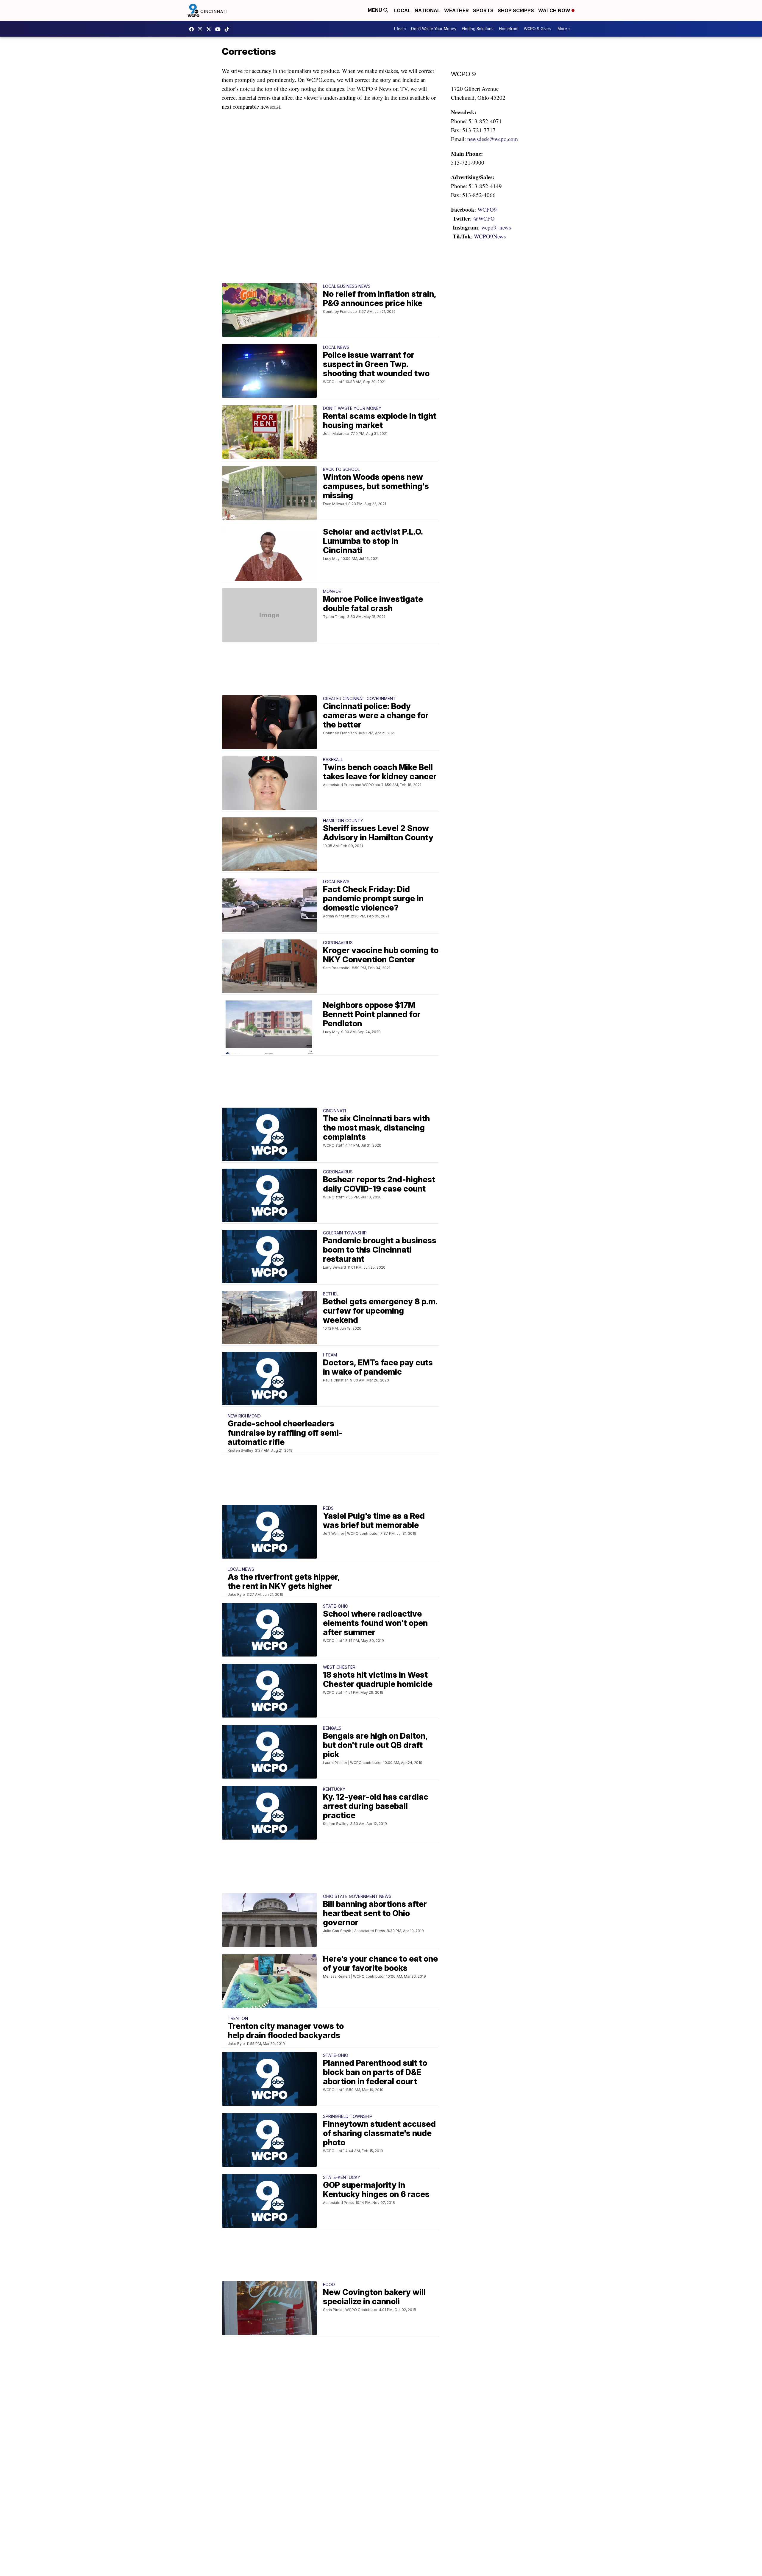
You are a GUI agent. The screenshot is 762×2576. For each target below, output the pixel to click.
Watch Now (555, 10)
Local (402, 10)
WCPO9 (193, 29)
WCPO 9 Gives (537, 29)
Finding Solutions (478, 29)
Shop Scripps (516, 10)
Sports (483, 10)
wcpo (210, 29)
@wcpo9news (228, 29)
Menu (376, 10)
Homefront (509, 29)
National (427, 10)
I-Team (400, 29)
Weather (456, 10)
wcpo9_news (202, 29)
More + (564, 29)
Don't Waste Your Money (434, 29)
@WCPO (484, 218)
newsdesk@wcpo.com (493, 139)
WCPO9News (490, 236)
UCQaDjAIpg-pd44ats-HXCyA (219, 29)
